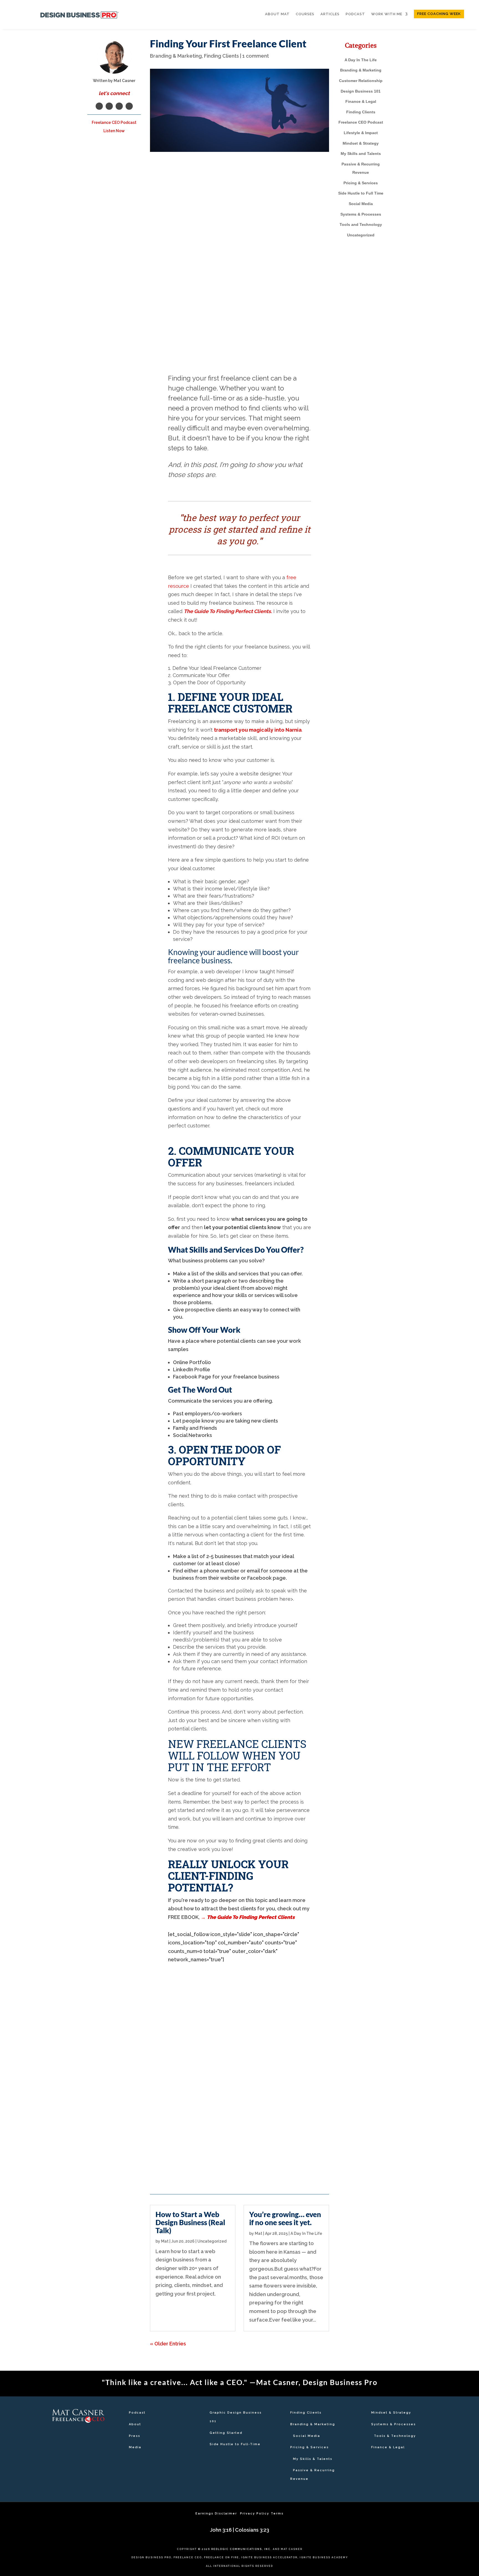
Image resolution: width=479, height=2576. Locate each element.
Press (135, 2436)
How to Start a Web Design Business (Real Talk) (201, 2009)
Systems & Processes (361, 214)
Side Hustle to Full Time (361, 193)
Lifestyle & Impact (361, 133)
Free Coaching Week (439, 14)
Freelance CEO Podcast (361, 122)
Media (135, 2447)
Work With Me (387, 14)
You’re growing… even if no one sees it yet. (239, 2006)
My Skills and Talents (361, 154)
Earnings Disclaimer (217, 2514)
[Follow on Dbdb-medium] (78, 2450)
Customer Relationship (361, 81)
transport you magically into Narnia (258, 730)
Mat (165, 2241)
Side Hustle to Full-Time (235, 2444)
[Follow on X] (62, 2440)
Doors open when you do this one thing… (277, 2006)
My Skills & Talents (313, 2459)
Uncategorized (212, 2241)
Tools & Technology (395, 2436)
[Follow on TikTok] (101, 2440)
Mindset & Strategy (361, 143)
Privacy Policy (255, 2514)
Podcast (355, 14)
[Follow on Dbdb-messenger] (94, 2440)
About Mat (277, 14)
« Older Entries (205, 2163)
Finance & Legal (361, 101)
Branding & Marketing (176, 56)
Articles (330, 14)
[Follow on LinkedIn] (109, 106)
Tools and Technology (361, 224)
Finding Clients (221, 56)
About (135, 2424)
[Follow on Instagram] (119, 106)
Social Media (361, 204)
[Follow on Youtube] (129, 106)
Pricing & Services (361, 183)
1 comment (256, 56)
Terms (277, 2514)
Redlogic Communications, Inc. (241, 2549)
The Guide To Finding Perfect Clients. (228, 611)
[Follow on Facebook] (99, 106)
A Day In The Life (306, 2233)
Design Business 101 (361, 91)
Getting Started (226, 2433)
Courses (305, 14)
